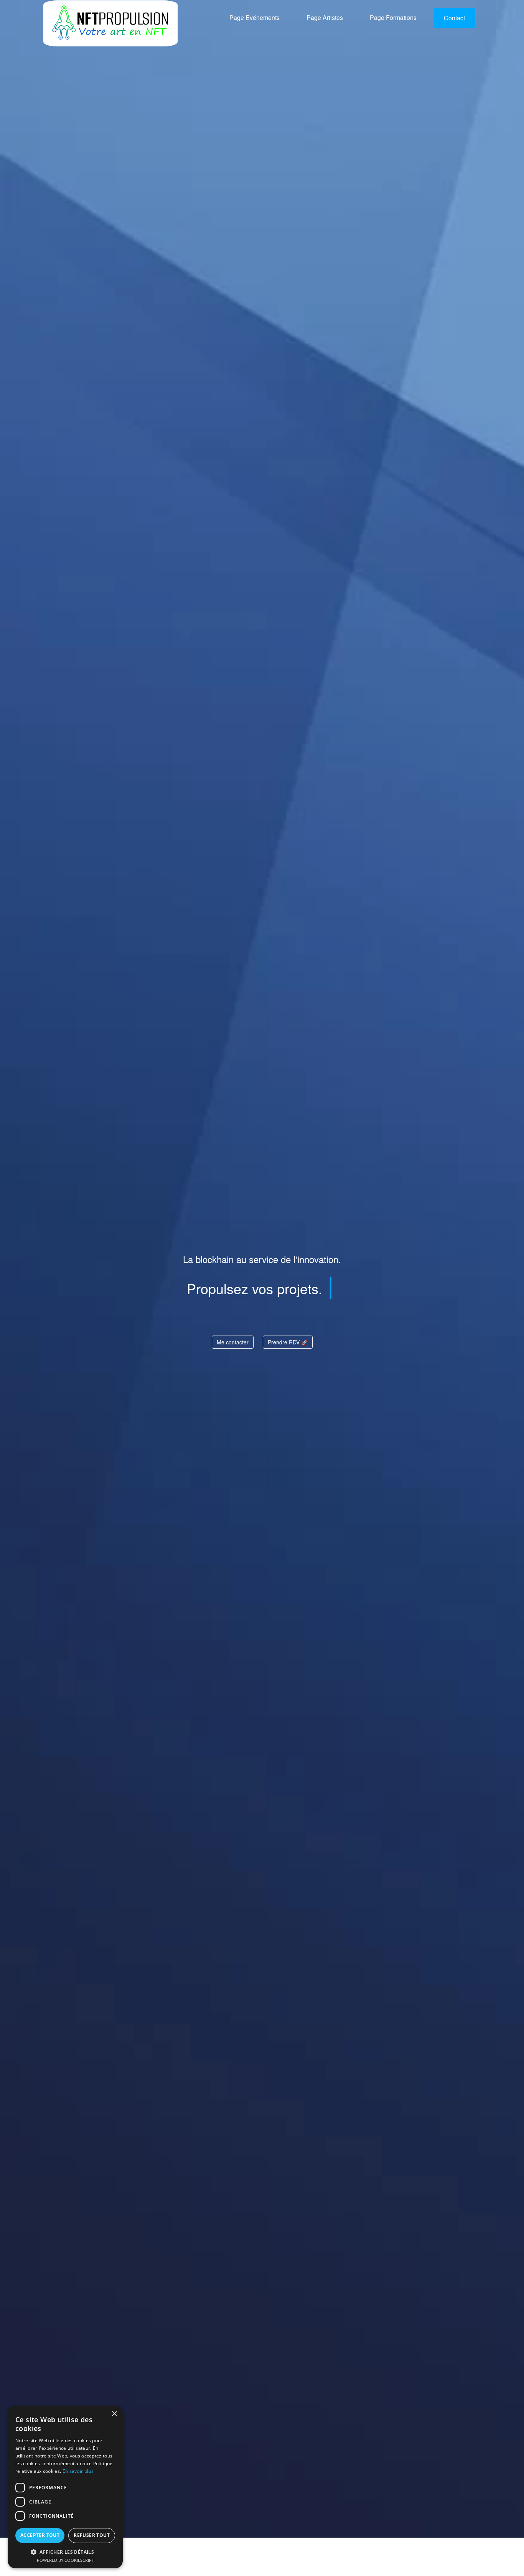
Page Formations (393, 19)
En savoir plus (78, 2471)
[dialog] (65, 2487)
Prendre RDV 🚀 (288, 1342)
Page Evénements (255, 19)
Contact (454, 19)
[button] (65, 2552)
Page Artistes (325, 19)
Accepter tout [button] (40, 2535)
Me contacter (233, 1342)
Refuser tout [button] (92, 2535)
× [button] (114, 2414)
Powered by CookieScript (65, 2560)
